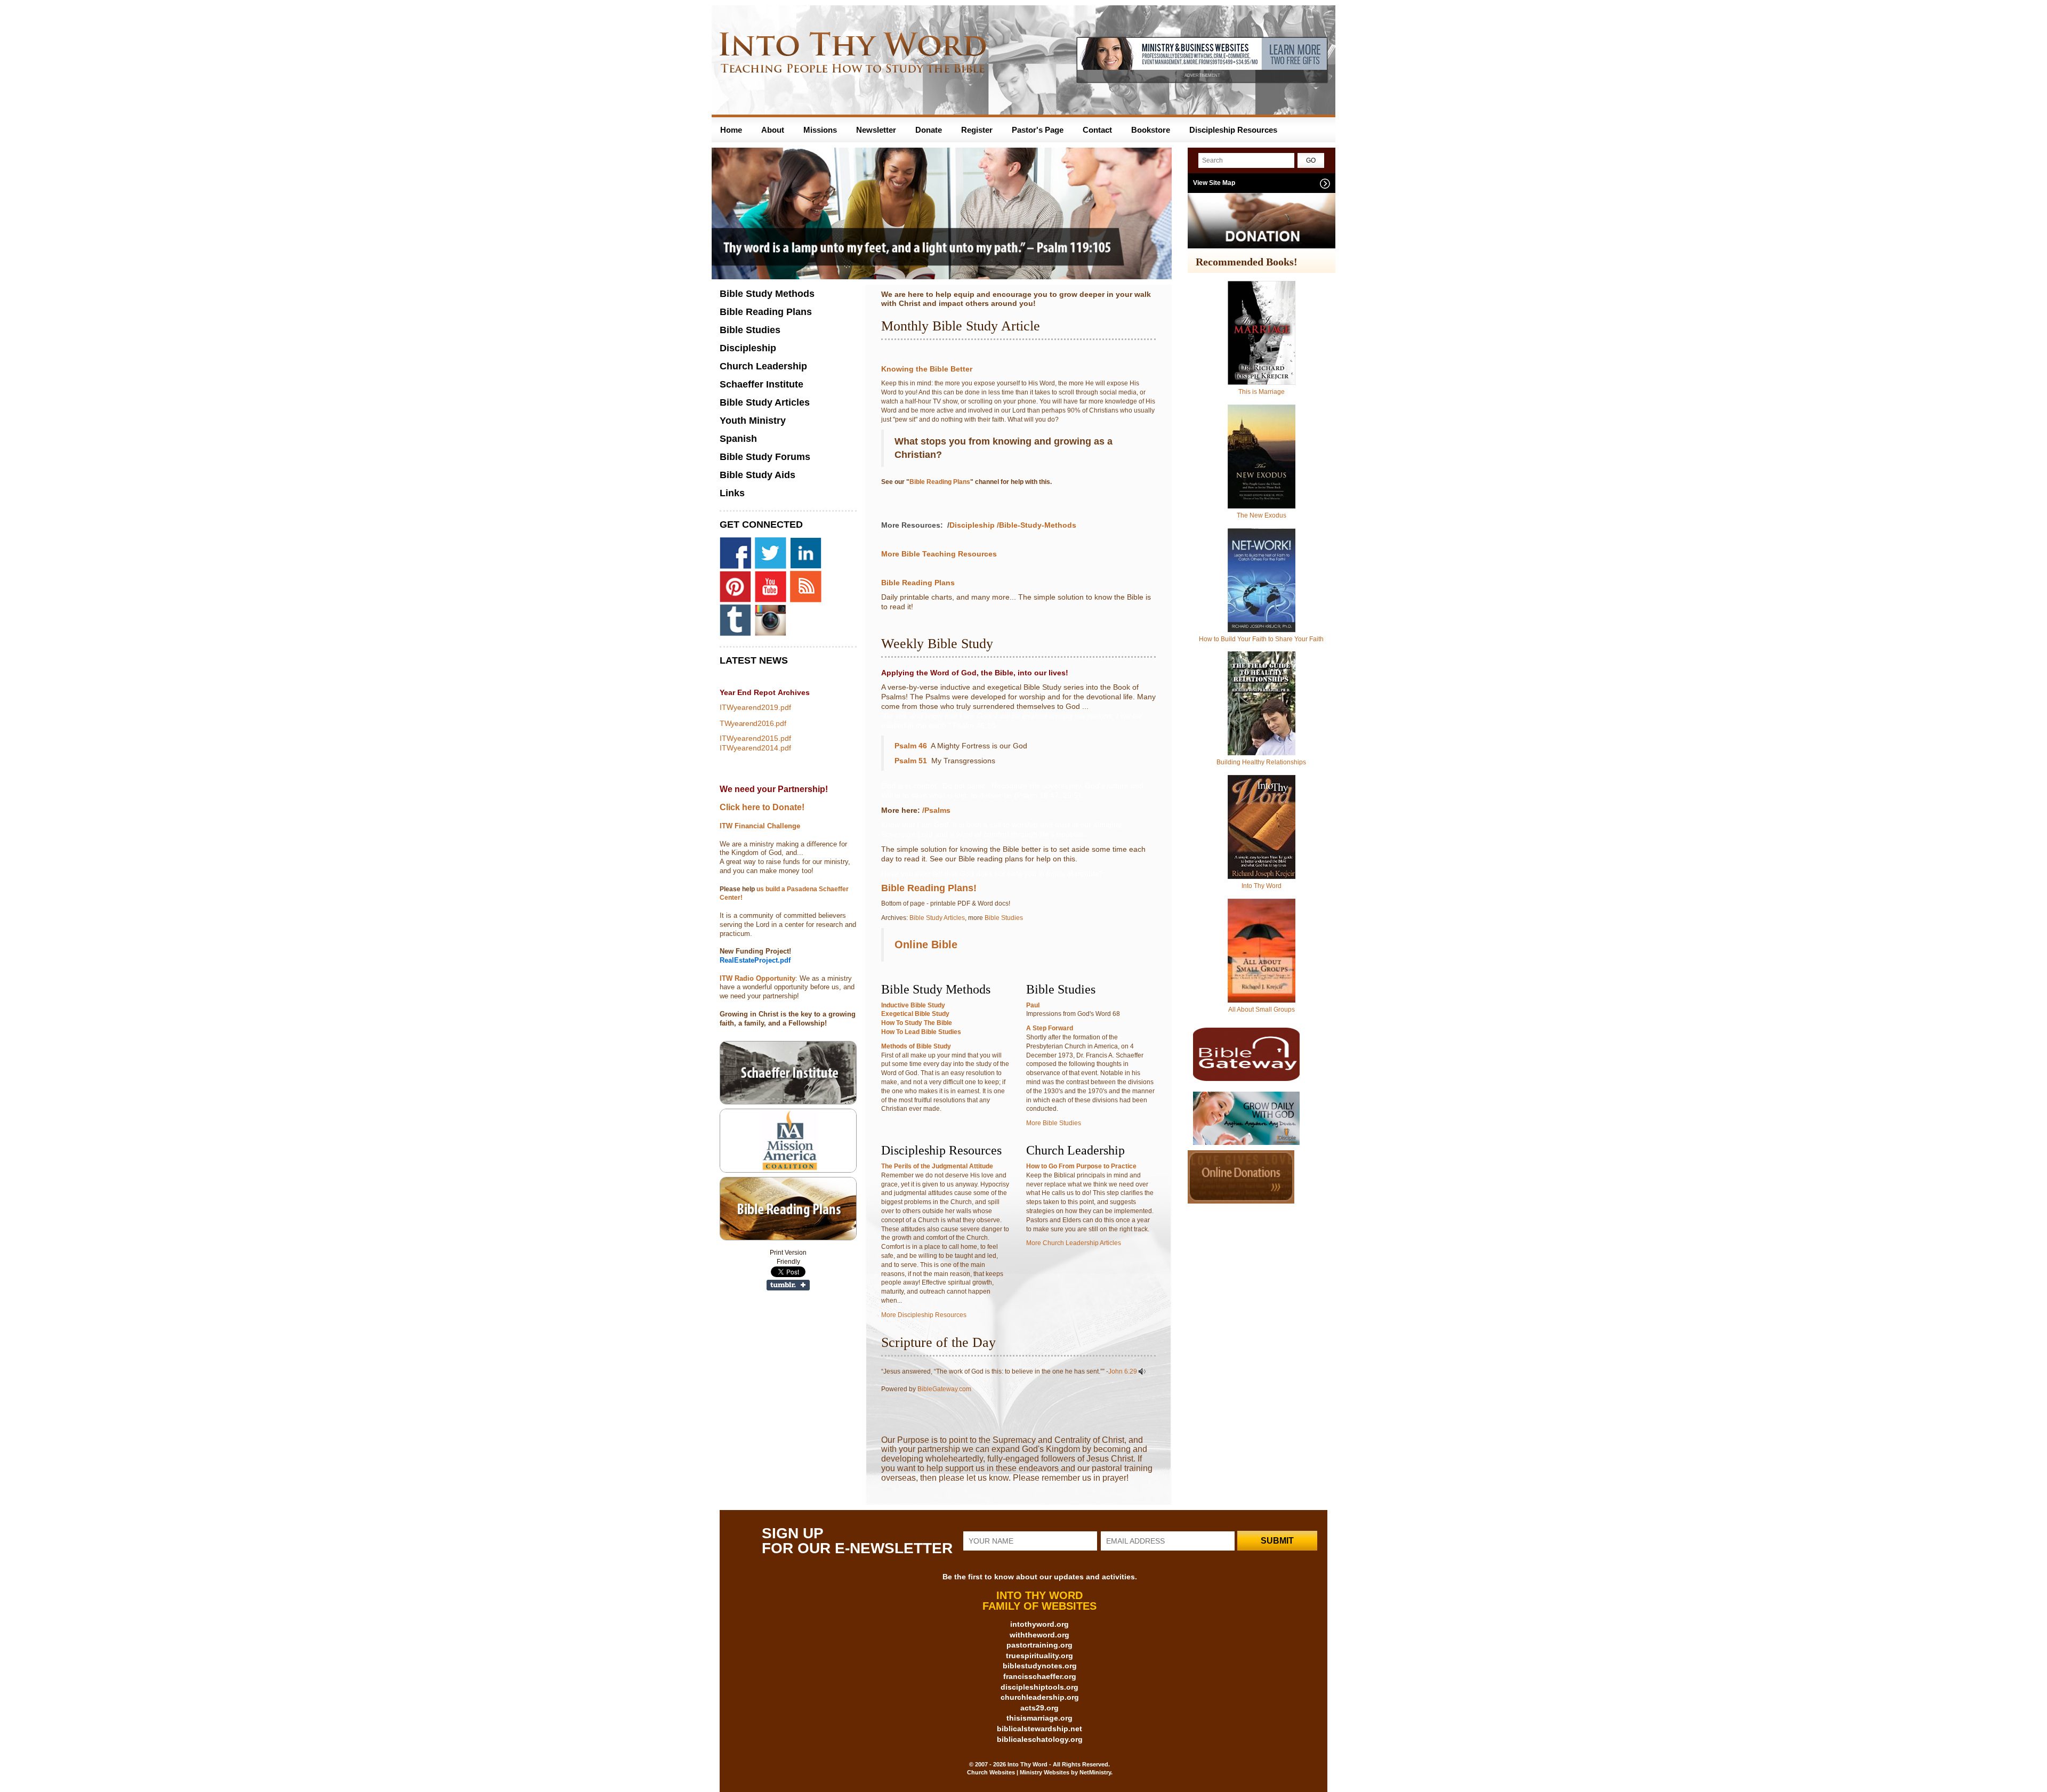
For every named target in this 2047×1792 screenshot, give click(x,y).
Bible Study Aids (757, 475)
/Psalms (937, 810)
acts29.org (1039, 1708)
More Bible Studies (1054, 1123)
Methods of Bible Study (916, 1046)
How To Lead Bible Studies (921, 1032)
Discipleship (972, 525)
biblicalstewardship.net (1039, 1729)
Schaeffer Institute (761, 384)
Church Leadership (763, 366)
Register (977, 130)
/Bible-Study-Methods (1037, 525)
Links (732, 493)
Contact (1097, 130)
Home (731, 130)
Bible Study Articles (937, 918)
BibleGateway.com (944, 1389)
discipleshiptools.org (1039, 1687)
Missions (820, 130)
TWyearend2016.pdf (753, 723)
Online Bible (926, 945)
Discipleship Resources (1233, 130)
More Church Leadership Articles (1074, 1243)
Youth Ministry (753, 421)
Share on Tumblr (788, 1285)
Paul (1033, 1005)
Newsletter (876, 130)
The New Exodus (1262, 515)
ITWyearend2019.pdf (755, 707)
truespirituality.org (1039, 1656)
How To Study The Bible (917, 1023)
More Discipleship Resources (924, 1315)
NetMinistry (1095, 1772)
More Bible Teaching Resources (939, 554)
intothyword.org (1039, 1624)
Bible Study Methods (767, 294)
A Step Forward (1050, 1028)
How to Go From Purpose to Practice (1081, 1166)
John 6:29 (1123, 1371)
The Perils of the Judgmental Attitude (937, 1166)
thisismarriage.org (1039, 1718)
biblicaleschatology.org (1040, 1739)
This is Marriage (1262, 392)
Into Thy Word (1262, 886)
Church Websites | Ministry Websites (1019, 1772)
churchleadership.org (1040, 1697)
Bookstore (1151, 130)
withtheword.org (1039, 1635)
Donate (929, 130)
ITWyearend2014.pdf (755, 748)
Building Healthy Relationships (1261, 762)
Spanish (738, 439)
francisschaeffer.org (1040, 1676)
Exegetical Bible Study (915, 1014)
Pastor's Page (1038, 130)
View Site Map (1214, 183)
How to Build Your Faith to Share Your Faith (1261, 639)
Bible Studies (1004, 918)
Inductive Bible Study (913, 1005)
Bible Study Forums (765, 457)
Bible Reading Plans (940, 482)
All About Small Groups (1262, 1010)
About (773, 130)
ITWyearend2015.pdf (755, 738)
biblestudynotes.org (1040, 1666)
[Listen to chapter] (1142, 1371)
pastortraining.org (1039, 1645)
